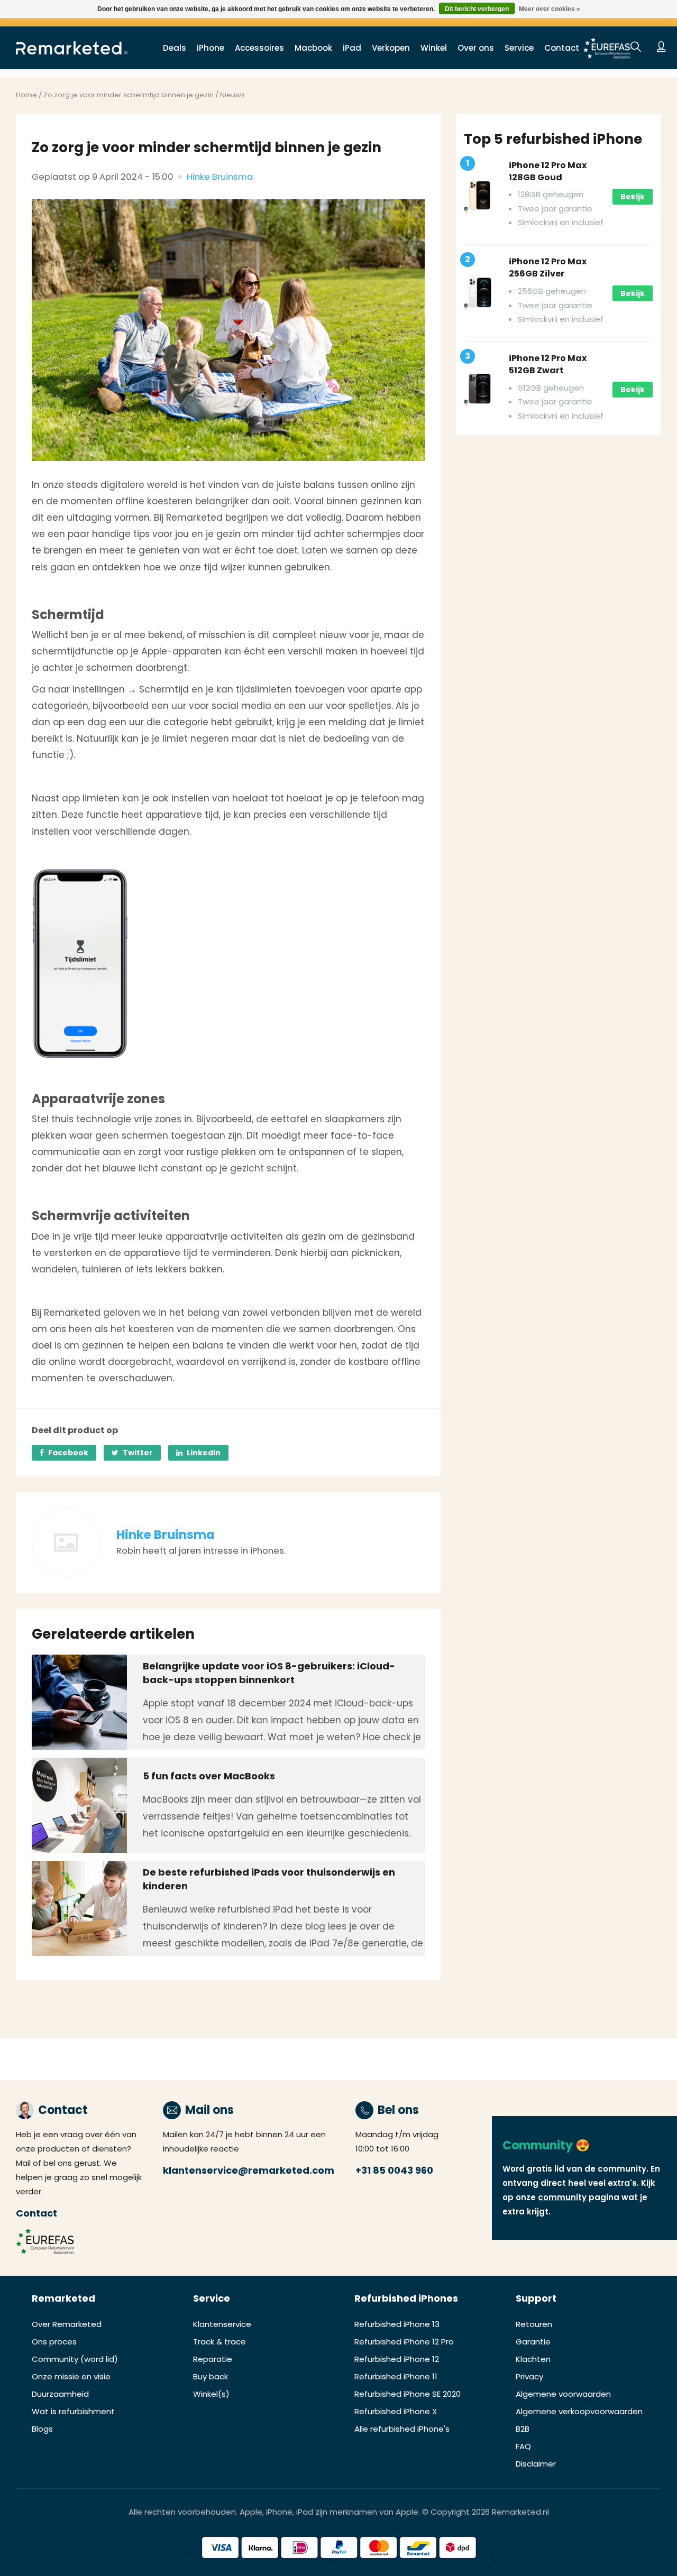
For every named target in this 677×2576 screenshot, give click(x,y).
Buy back (211, 2376)
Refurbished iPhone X (396, 2411)
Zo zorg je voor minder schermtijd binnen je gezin (129, 95)
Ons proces (54, 2342)
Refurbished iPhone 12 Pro (404, 2342)
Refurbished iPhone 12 (397, 2359)
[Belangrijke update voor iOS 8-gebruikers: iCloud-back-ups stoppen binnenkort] (79, 1702)
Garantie (533, 2342)
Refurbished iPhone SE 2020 (408, 2394)
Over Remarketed (67, 2324)
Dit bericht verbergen (477, 9)
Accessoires (259, 48)
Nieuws (232, 95)
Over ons (476, 48)
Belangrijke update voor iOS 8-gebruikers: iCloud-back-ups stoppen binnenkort (269, 1673)
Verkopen (391, 48)
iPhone (211, 48)
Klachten (533, 2359)
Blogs (42, 2429)
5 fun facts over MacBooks (209, 1776)
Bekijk (633, 197)
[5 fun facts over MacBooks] (79, 1805)
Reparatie (213, 2359)
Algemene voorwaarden (563, 2394)
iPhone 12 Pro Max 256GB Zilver (548, 267)
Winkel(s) (211, 2394)
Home (26, 95)
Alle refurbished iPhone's (402, 2429)
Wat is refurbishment (73, 2411)
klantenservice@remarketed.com (249, 2170)
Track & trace (219, 2342)
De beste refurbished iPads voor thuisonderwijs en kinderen (269, 1879)
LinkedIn (204, 1453)
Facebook (68, 1453)
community (562, 2197)
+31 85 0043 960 (394, 2170)
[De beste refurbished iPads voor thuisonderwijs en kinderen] (79, 1908)
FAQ (523, 2446)
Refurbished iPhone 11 (396, 2376)
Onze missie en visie (71, 2376)
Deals (175, 48)
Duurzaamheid (60, 2394)
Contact (562, 48)
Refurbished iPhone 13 (397, 2324)
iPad (352, 48)
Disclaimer (536, 2464)
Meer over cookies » (550, 9)
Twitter (138, 1453)
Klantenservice (222, 2324)
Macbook (313, 48)
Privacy (529, 2376)
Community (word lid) (75, 2359)
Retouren (534, 2324)
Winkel (434, 48)
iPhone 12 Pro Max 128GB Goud (548, 171)
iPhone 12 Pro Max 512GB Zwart (548, 364)
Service (519, 48)
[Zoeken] (636, 48)
